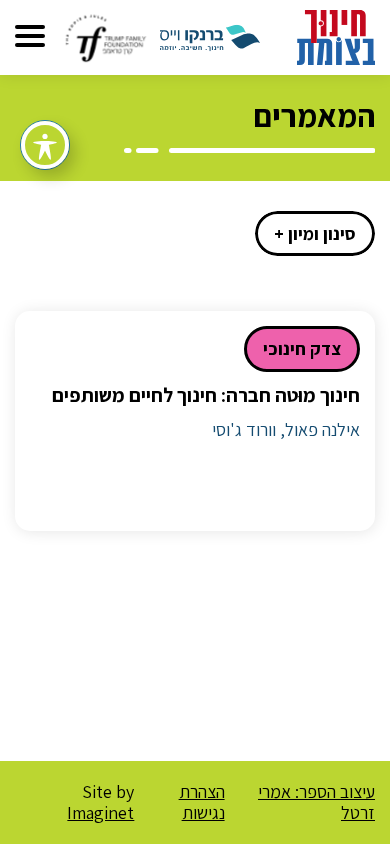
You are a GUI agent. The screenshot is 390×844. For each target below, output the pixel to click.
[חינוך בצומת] (336, 36)
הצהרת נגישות (201, 802)
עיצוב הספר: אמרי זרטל (316, 802)
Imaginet (100, 812)
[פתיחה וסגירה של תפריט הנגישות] (45, 145)
